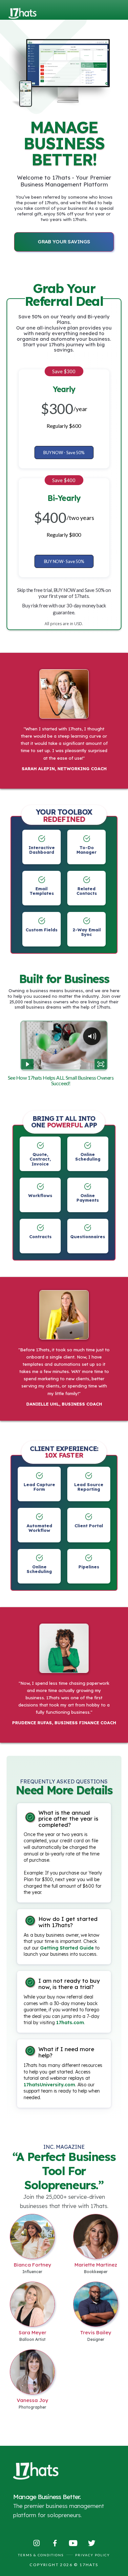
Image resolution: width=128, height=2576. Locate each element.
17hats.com (70, 2023)
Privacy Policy (93, 2555)
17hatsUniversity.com (49, 2085)
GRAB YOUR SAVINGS (64, 242)
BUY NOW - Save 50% (64, 452)
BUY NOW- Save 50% (64, 561)
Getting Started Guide (67, 1948)
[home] (23, 9)
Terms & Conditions (41, 2555)
